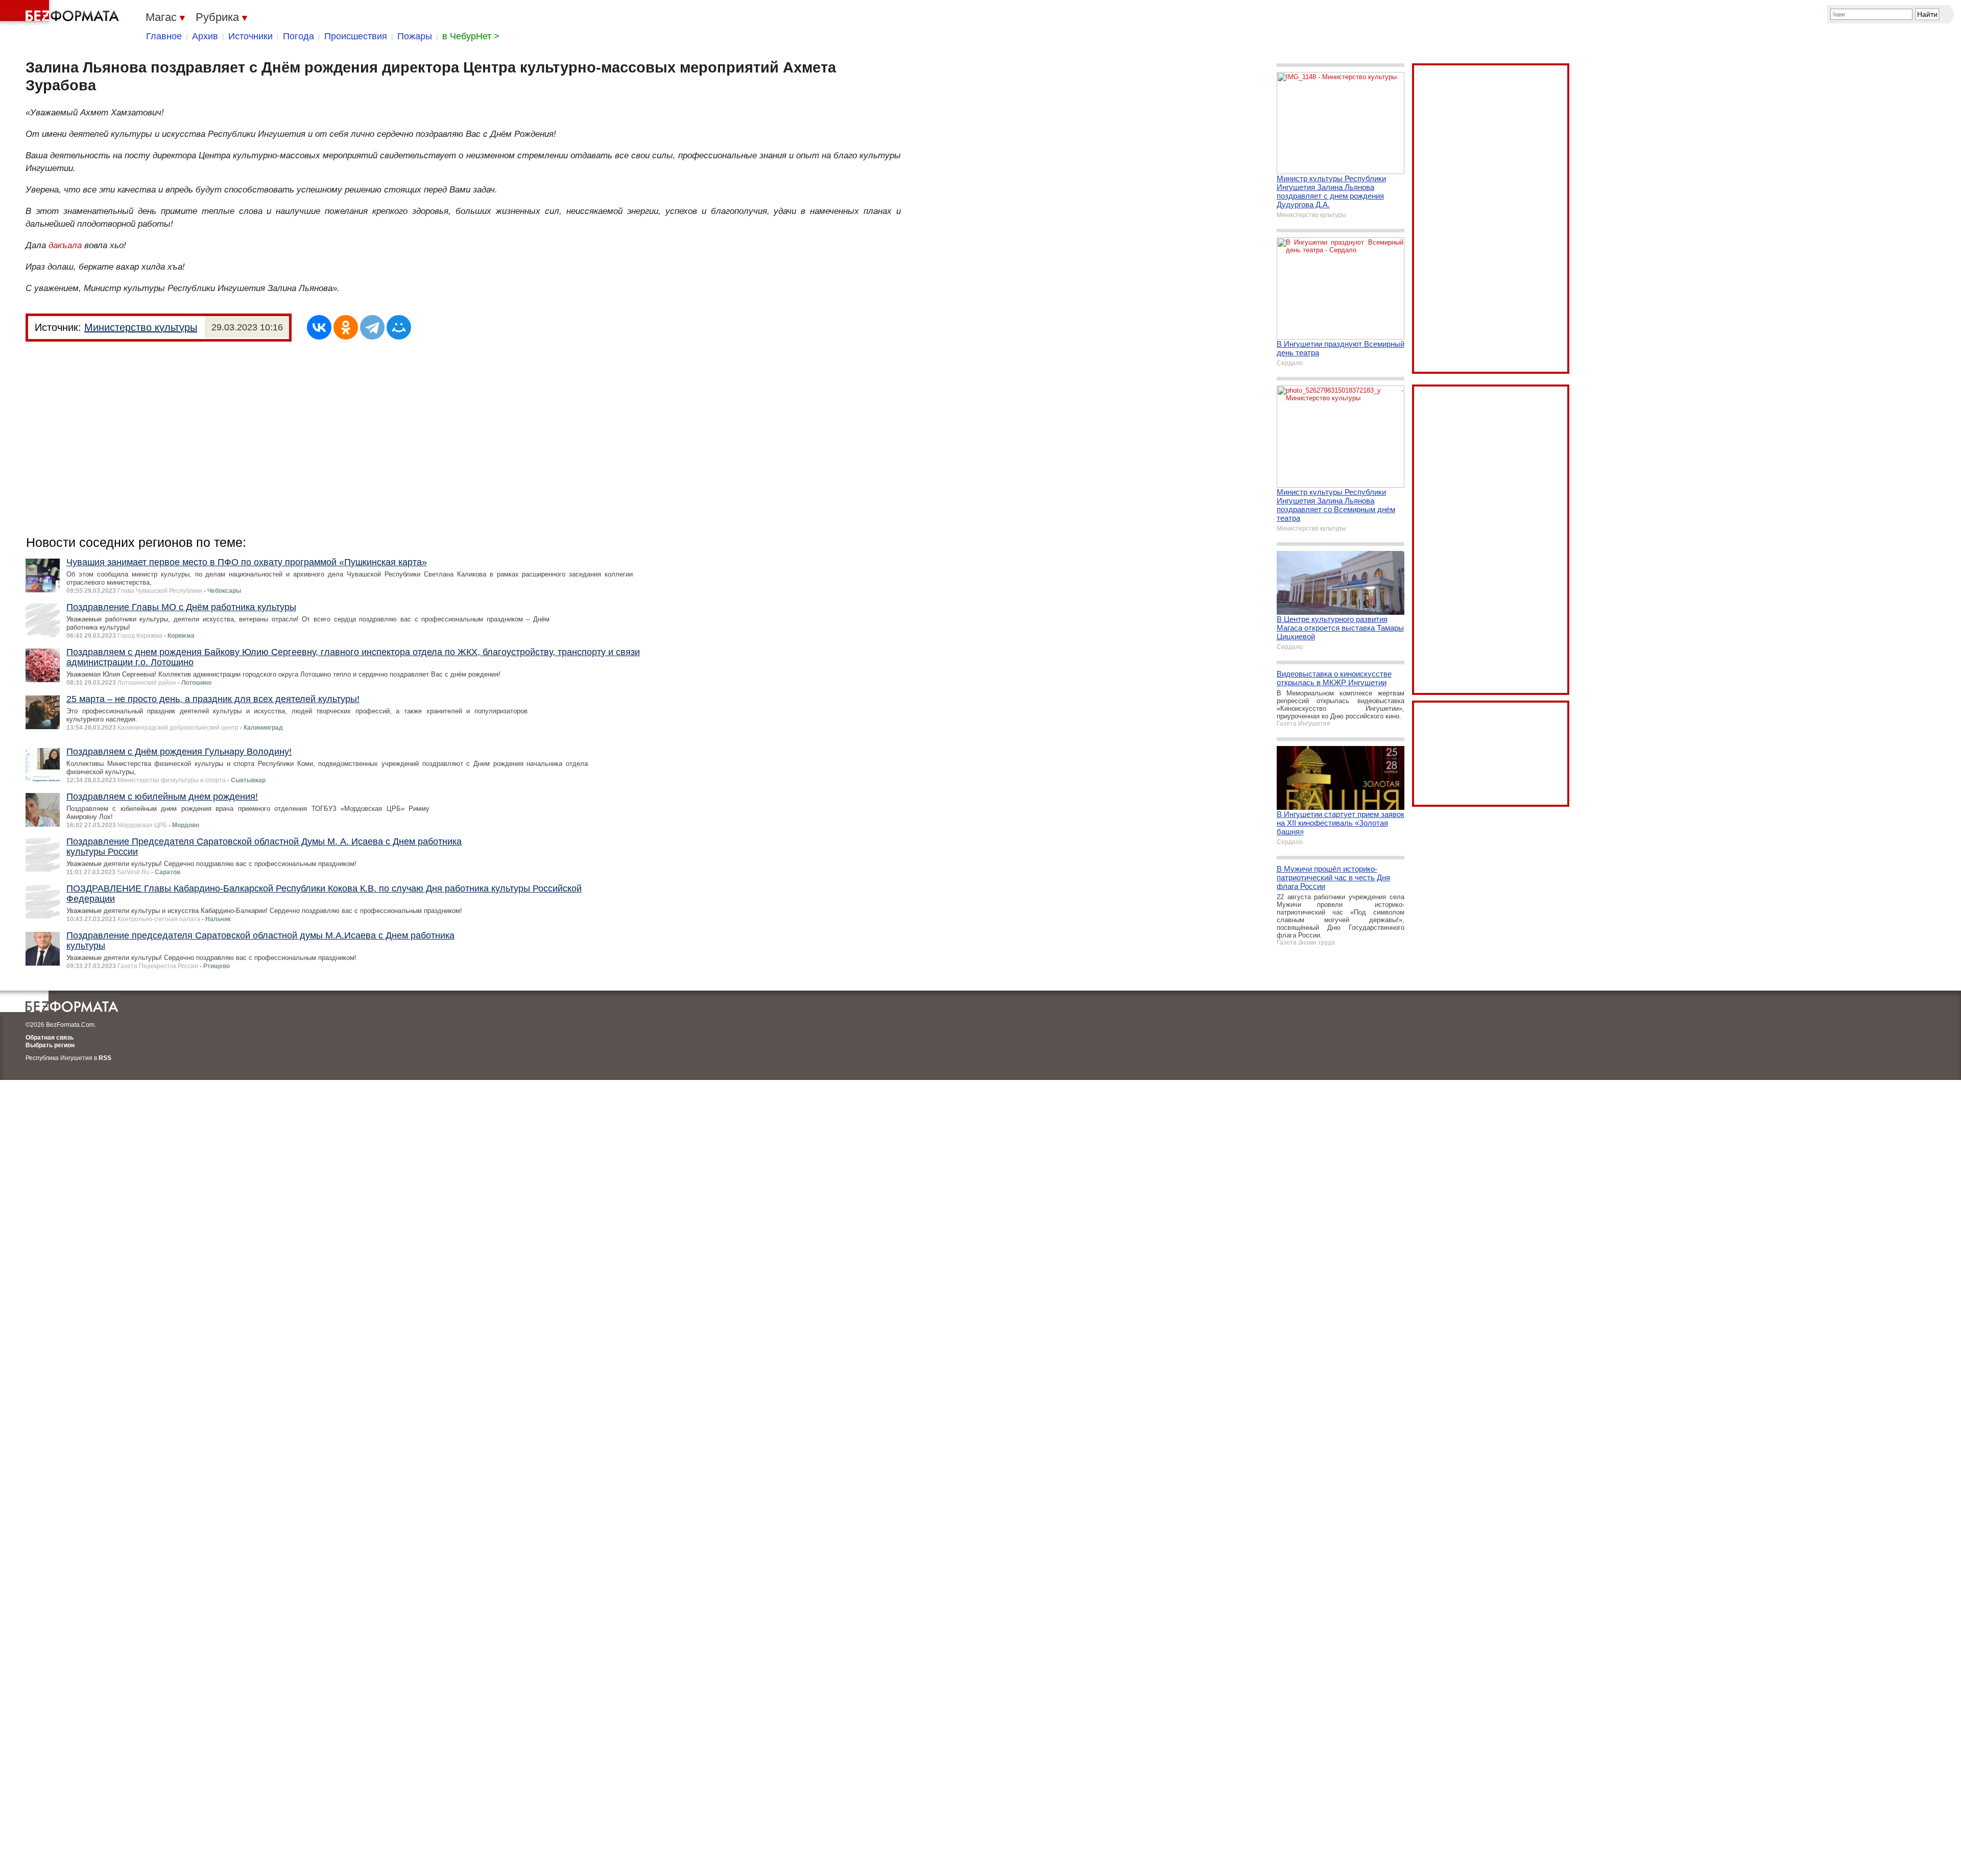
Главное (164, 36)
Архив (205, 36)
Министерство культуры (141, 327)
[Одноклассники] (346, 327)
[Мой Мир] (399, 327)
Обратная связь (50, 1038)
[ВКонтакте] (319, 327)
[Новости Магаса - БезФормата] (61, 13)
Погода (298, 36)
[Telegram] (372, 327)
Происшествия (356, 36)
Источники (250, 36)
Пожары (415, 36)
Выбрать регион (50, 1045)
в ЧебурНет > (471, 36)
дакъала (65, 245)
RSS (105, 1058)
